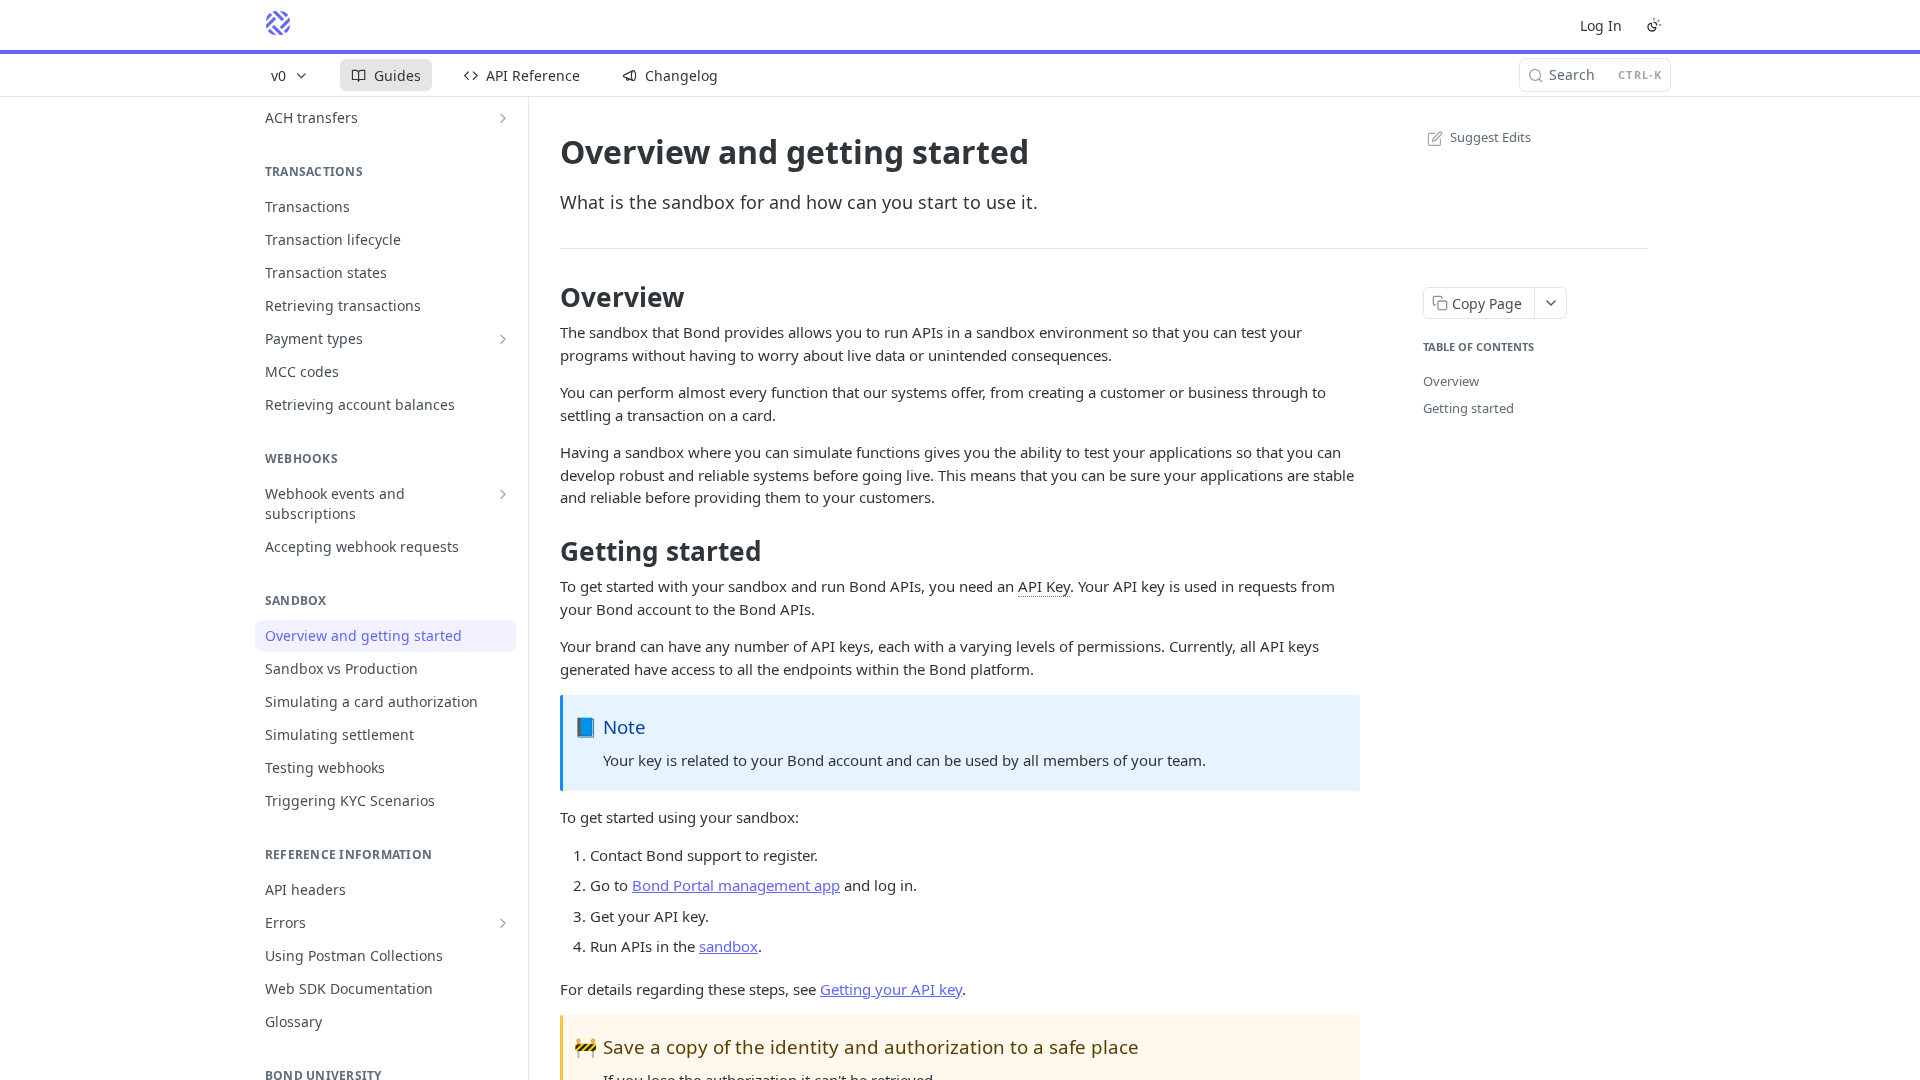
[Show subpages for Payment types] (503, 339)
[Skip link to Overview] (546, 297)
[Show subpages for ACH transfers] (503, 118)
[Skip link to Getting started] (546, 551)
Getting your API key (891, 989)
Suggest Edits (1490, 137)
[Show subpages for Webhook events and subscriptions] (503, 494)
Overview (1451, 381)
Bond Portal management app (736, 885)
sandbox (728, 946)
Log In (1601, 25)
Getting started (1468, 408)
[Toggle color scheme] (1654, 25)
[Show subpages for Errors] (503, 923)
